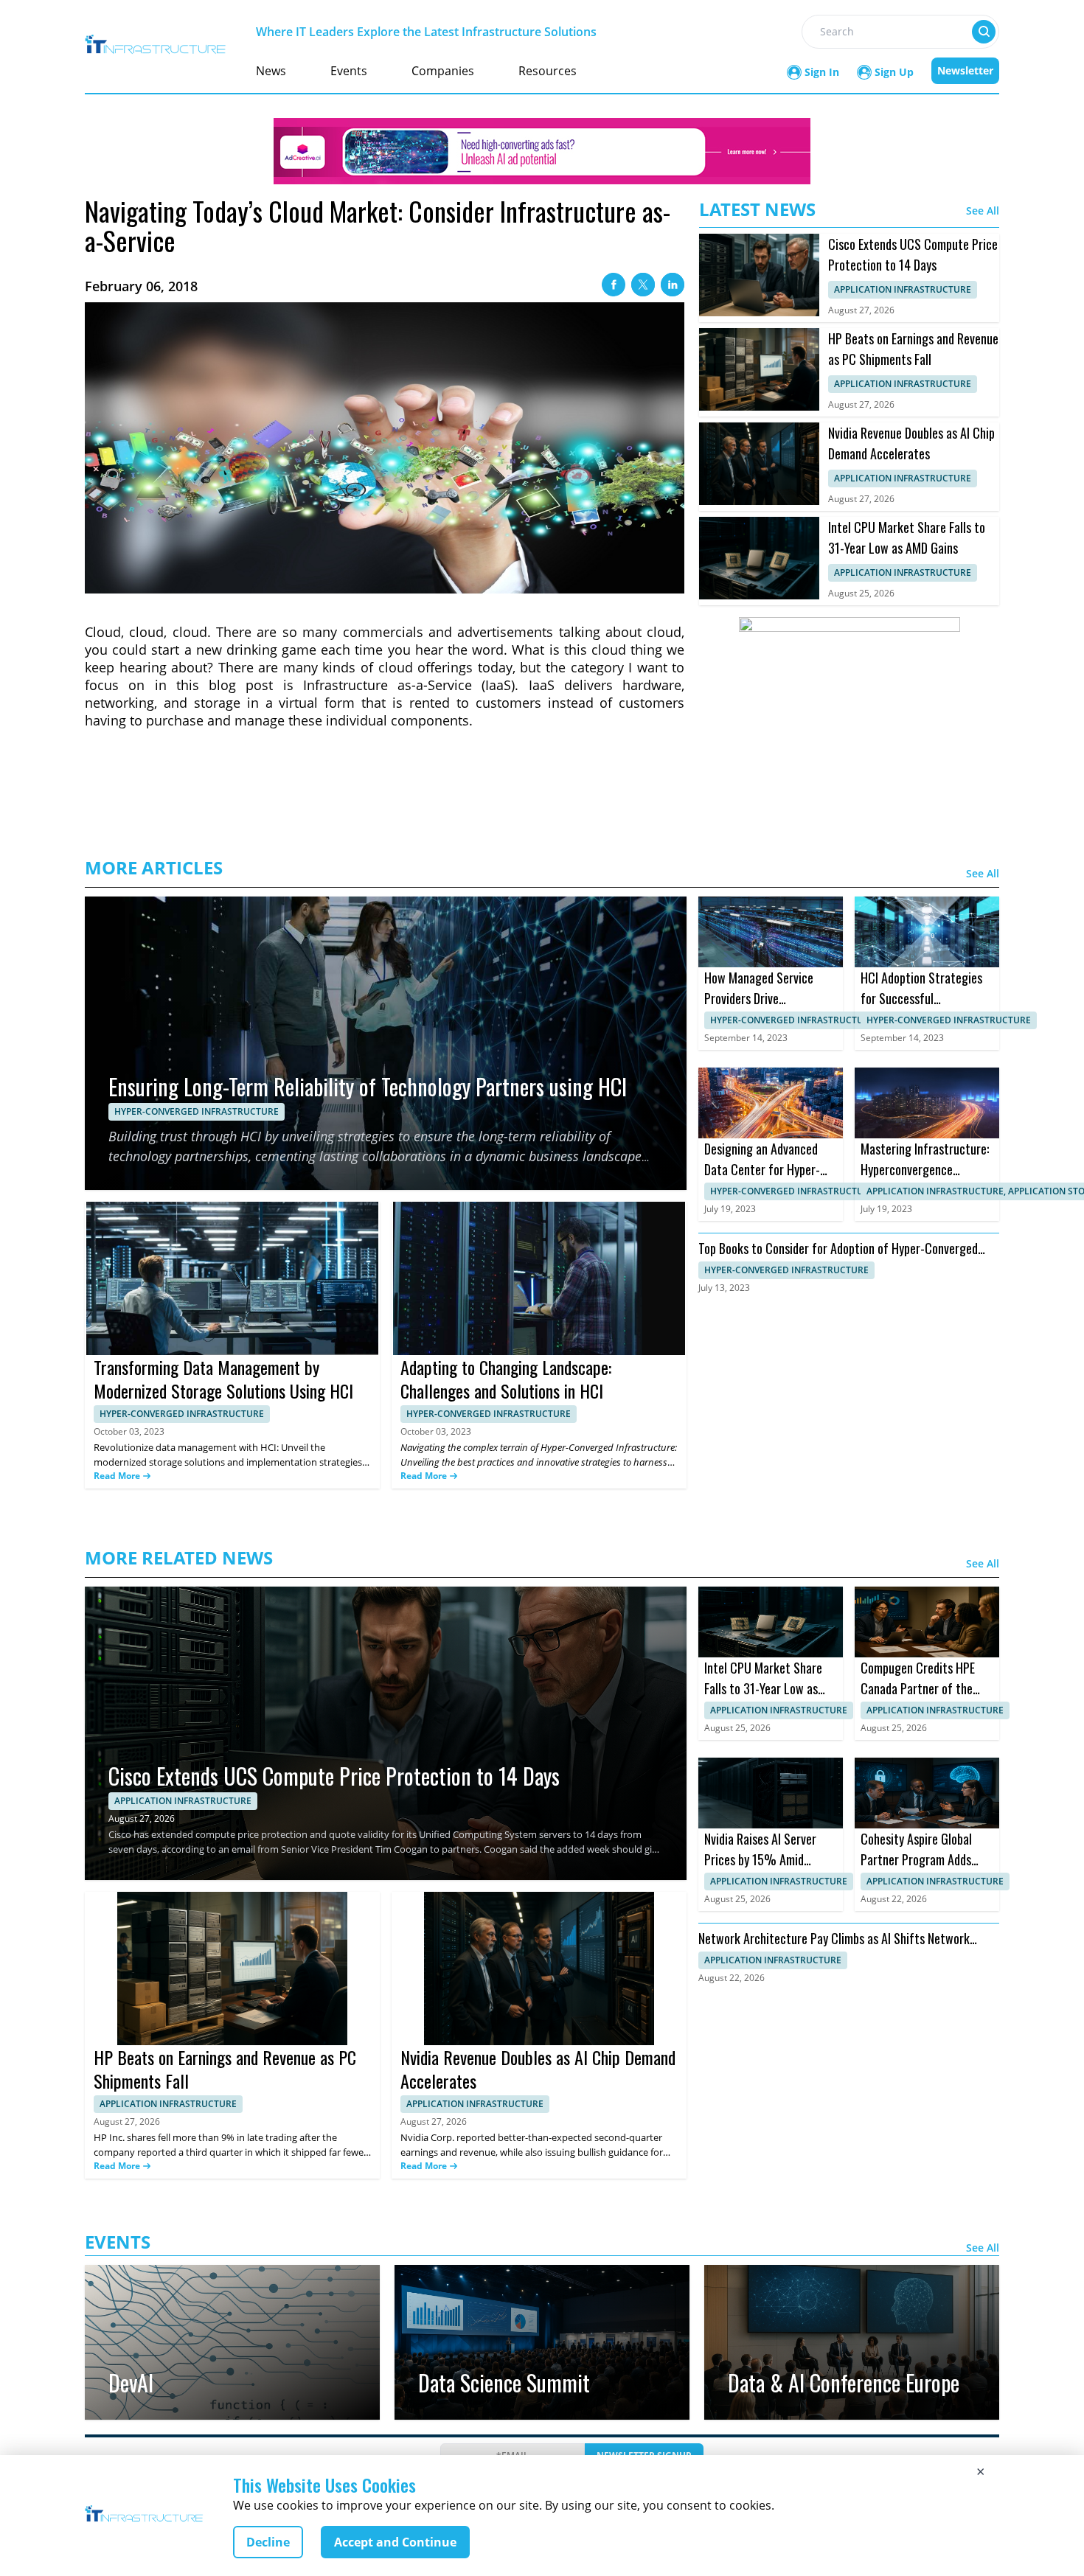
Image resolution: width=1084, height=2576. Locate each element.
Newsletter (965, 70)
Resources (548, 71)
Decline (268, 2542)
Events (349, 71)
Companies (443, 71)
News (271, 71)
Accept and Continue (395, 2542)
